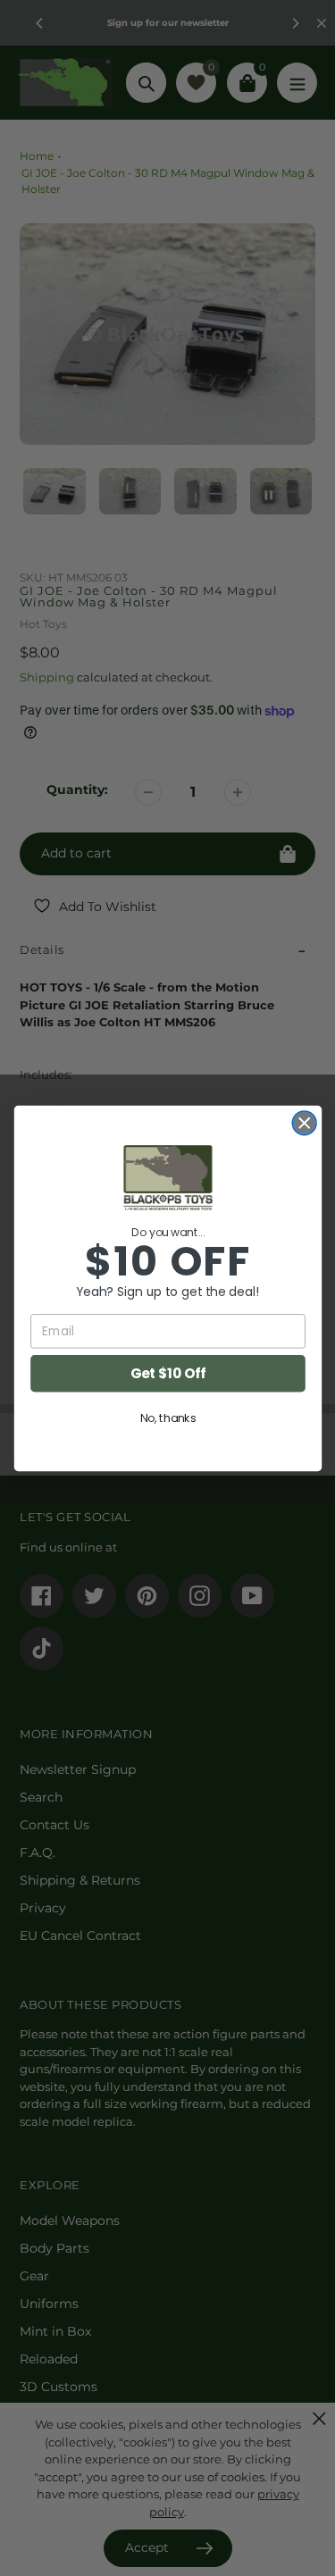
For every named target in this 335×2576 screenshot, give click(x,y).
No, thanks (167, 1418)
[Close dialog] (304, 1122)
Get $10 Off (167, 1372)
